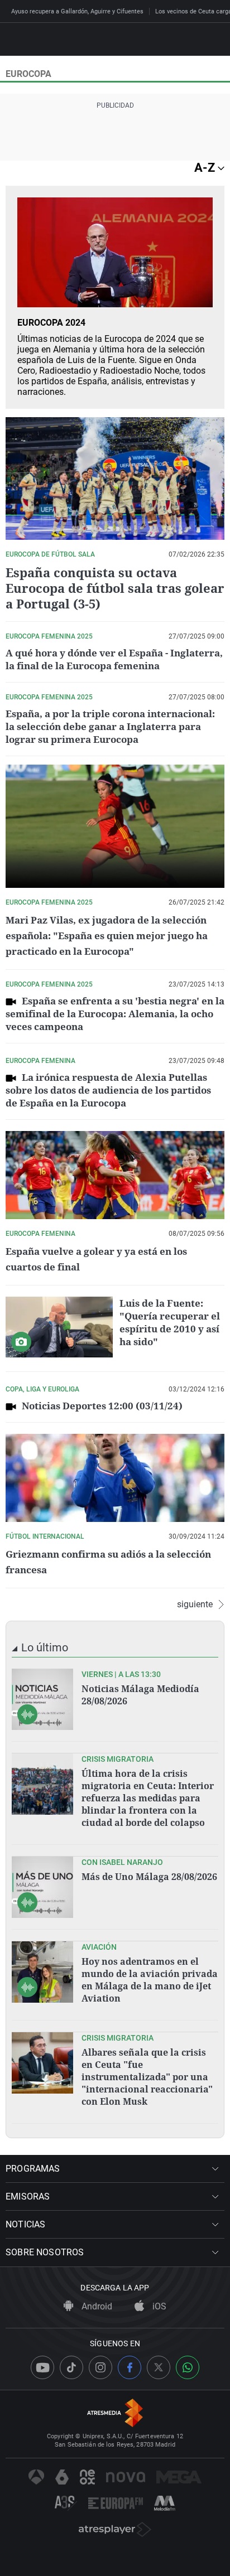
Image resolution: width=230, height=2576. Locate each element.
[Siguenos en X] (159, 2367)
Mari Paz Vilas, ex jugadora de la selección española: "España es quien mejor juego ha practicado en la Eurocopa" (107, 936)
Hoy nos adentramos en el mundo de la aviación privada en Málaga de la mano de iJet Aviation (150, 1980)
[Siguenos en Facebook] (130, 2367)
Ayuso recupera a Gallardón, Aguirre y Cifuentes (77, 11)
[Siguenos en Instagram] (100, 2367)
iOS (158, 2306)
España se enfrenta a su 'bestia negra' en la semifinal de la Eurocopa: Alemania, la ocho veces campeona (115, 1014)
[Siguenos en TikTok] (71, 2367)
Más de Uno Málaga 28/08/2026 (149, 1877)
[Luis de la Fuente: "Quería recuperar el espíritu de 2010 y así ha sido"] (59, 1327)
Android (96, 2306)
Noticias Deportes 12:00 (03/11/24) (102, 1406)
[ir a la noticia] (42, 1699)
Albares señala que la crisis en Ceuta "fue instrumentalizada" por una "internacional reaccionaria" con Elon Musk (147, 2077)
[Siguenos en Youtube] (42, 2367)
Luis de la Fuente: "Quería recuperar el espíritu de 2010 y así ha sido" (170, 1322)
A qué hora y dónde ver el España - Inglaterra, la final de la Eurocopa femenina (114, 659)
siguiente (195, 1604)
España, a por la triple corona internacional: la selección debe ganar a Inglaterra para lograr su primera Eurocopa (110, 726)
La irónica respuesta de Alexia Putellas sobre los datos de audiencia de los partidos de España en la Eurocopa (108, 1090)
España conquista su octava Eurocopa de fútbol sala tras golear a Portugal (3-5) (115, 588)
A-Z (206, 168)
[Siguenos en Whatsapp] (188, 2367)
